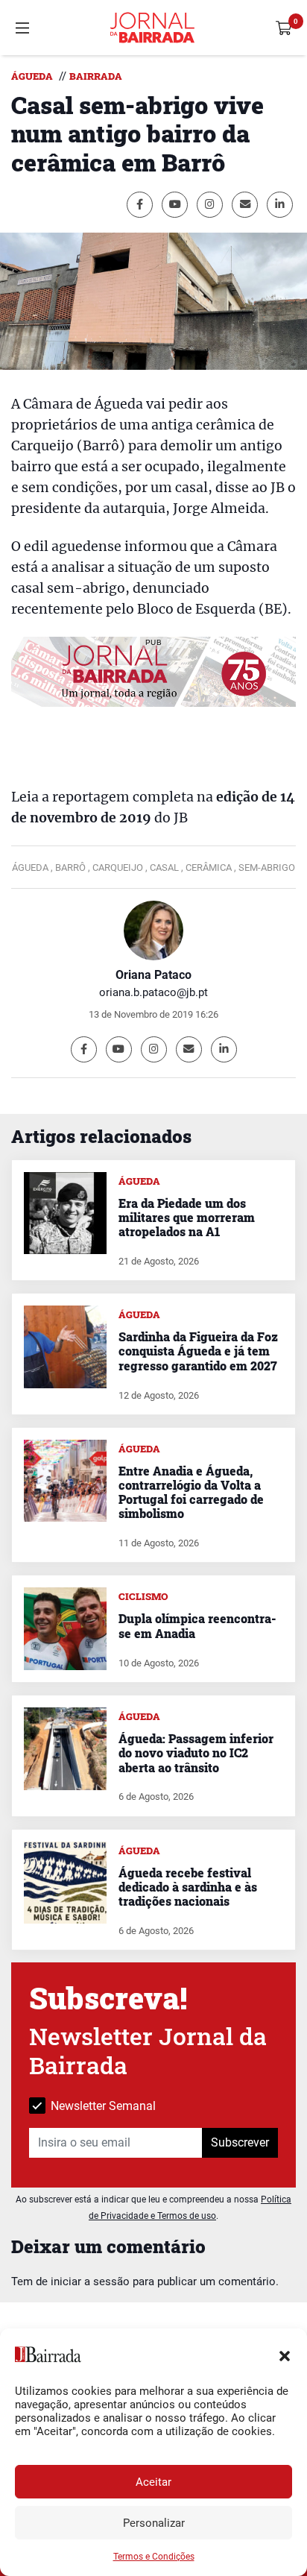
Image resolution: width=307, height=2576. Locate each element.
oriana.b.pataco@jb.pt (153, 992)
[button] (285, 2355)
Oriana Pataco (153, 975)
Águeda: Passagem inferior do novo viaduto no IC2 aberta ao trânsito (196, 1753)
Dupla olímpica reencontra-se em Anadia (197, 1625)
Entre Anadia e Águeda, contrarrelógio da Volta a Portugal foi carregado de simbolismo (191, 1492)
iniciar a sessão (90, 2281)
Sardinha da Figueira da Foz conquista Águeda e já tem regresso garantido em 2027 (198, 1351)
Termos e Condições (154, 2557)
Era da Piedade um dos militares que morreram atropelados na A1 (187, 1217)
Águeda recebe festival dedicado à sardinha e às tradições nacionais (188, 1887)
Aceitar (153, 2482)
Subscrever (240, 2142)
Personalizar (154, 2523)
